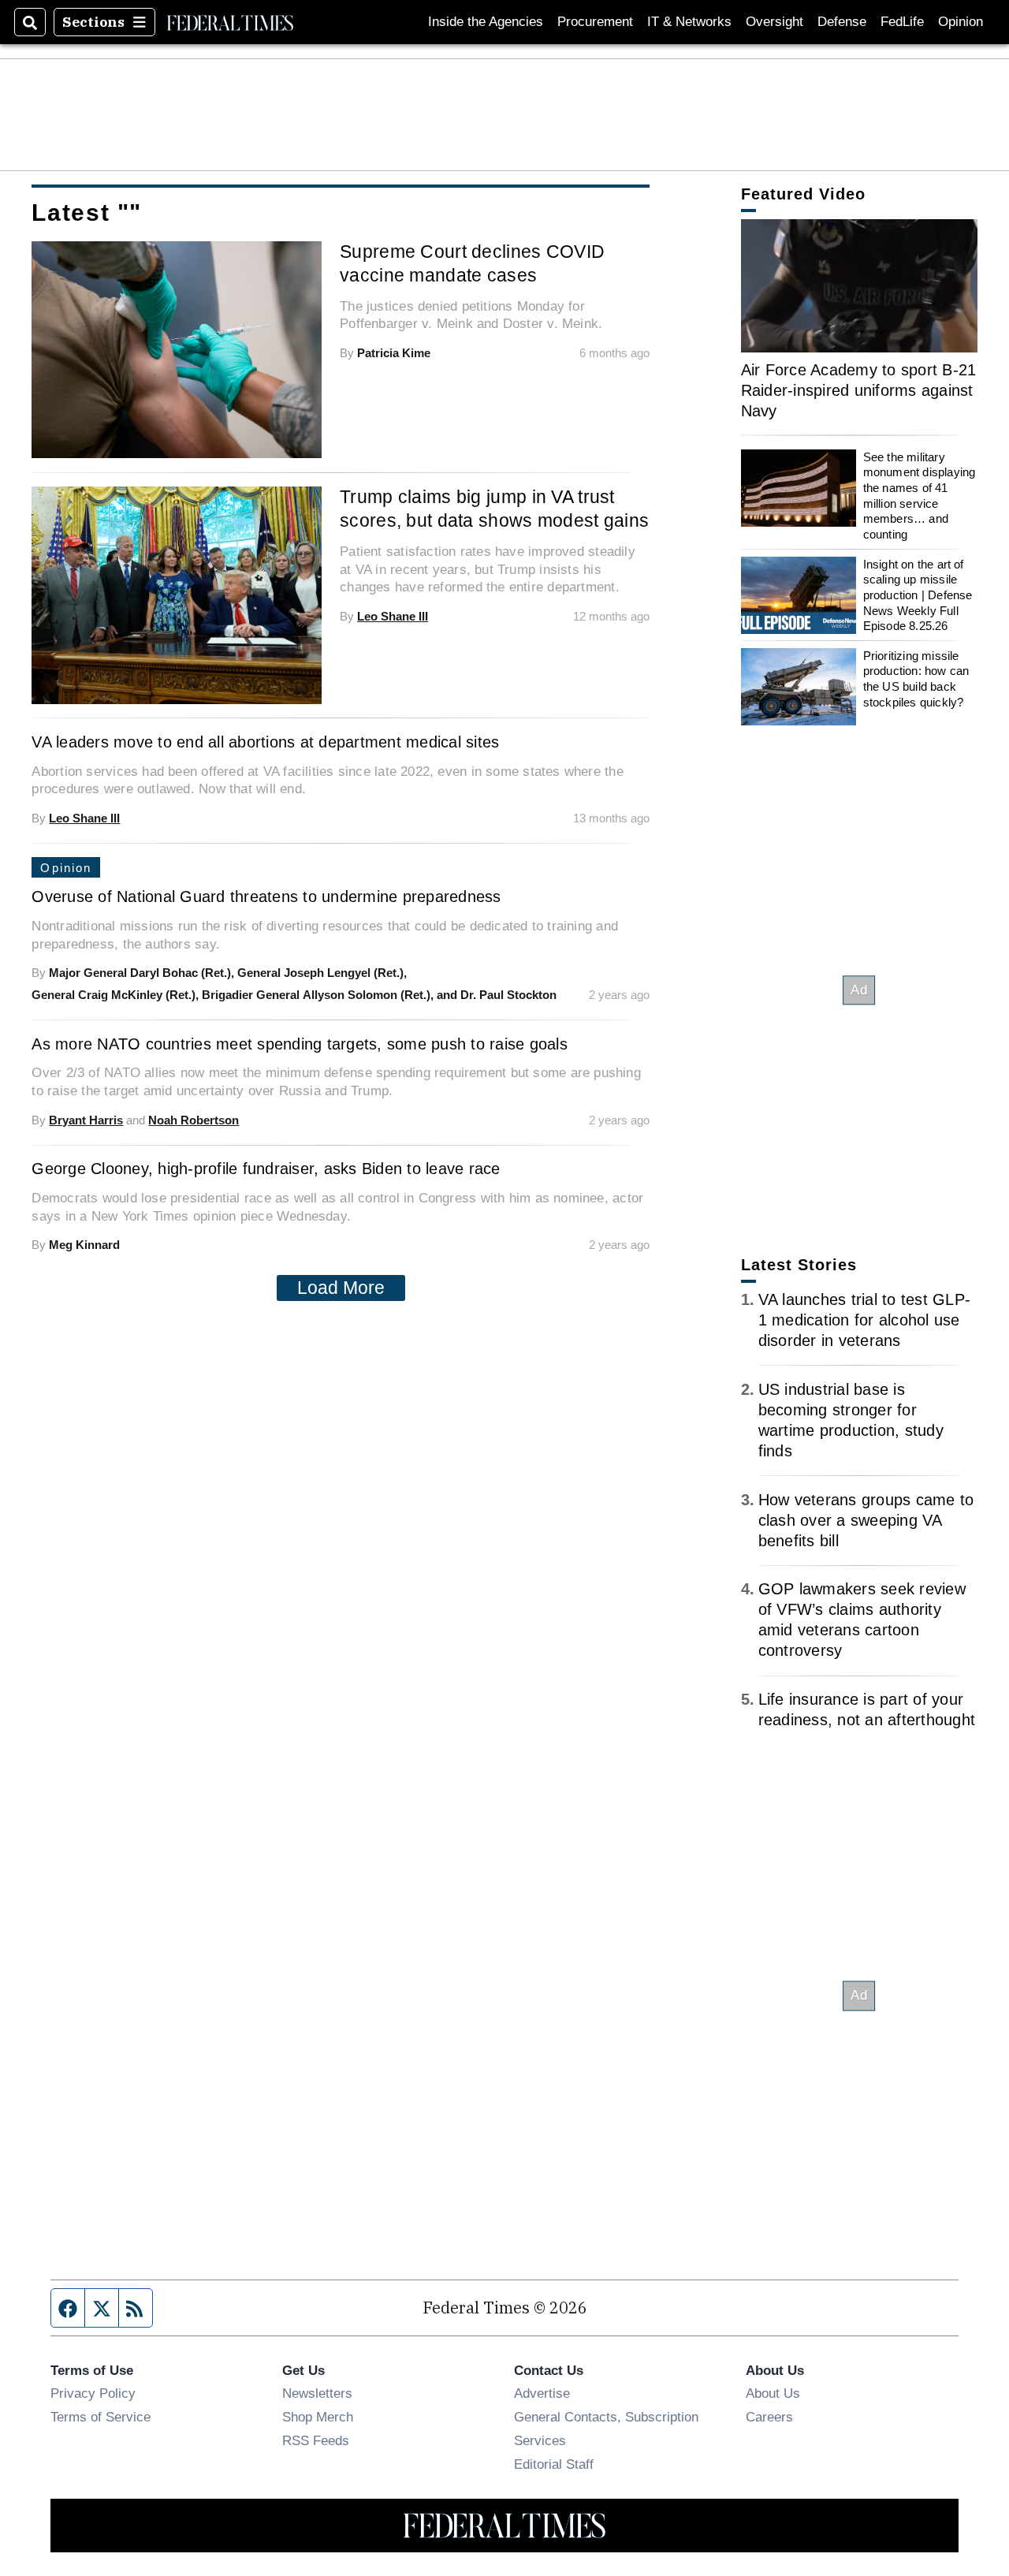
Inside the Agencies (486, 22)
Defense (842, 22)
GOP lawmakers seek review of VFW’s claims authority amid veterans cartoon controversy (862, 1620)
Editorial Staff (554, 2464)
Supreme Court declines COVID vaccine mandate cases (472, 263)
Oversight (774, 22)
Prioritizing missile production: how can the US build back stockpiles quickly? (916, 679)
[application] (859, 286)
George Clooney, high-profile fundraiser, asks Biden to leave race (266, 1169)
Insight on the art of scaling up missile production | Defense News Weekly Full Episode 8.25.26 (918, 595)
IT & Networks (689, 22)
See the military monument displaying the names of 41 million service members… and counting (920, 496)
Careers (769, 2417)
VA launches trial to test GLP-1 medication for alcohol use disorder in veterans (865, 1320)
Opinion (961, 22)
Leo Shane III (393, 616)
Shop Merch (318, 2417)
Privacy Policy (93, 2393)
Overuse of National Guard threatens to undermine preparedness (266, 897)
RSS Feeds (316, 2440)
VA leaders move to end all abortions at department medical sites (265, 742)
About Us (773, 2393)
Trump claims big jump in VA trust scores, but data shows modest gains (494, 509)
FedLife (902, 22)
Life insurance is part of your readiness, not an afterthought (867, 1709)
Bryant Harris (86, 1120)
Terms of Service (101, 2417)
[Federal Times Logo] (230, 22)
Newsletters (317, 2393)
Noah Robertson (194, 1120)
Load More (341, 1288)
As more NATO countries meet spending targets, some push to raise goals (300, 1044)
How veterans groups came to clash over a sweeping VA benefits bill (866, 1520)
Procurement (595, 22)
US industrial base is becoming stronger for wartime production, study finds (851, 1420)
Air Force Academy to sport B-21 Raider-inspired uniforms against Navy (859, 390)
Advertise (542, 2393)
